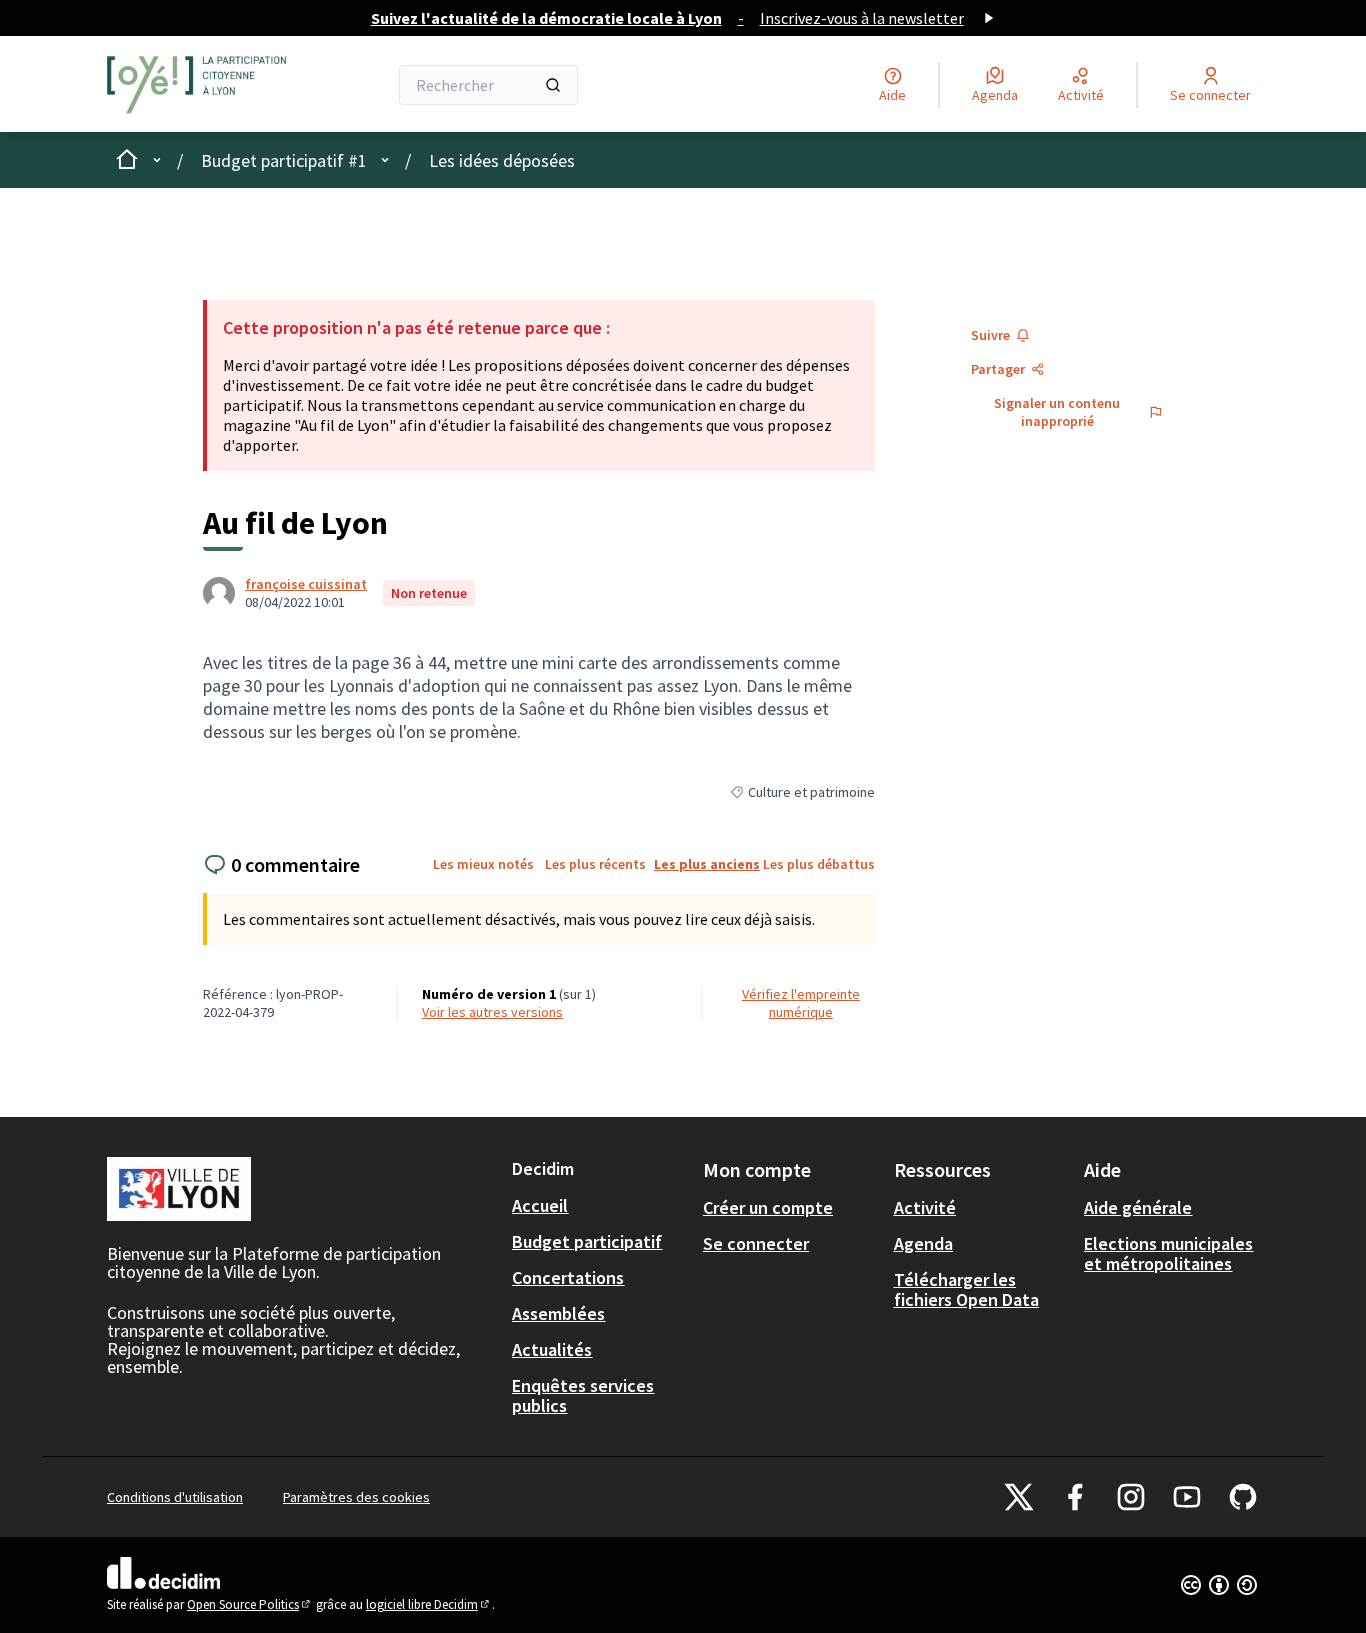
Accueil (540, 1205)
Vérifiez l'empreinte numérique (801, 1003)
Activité (925, 1207)
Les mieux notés (483, 864)
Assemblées (558, 1313)
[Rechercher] (553, 85)
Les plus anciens (707, 864)
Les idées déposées (502, 160)
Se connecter (756, 1243)
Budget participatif (587, 1241)
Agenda (923, 1243)
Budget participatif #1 (284, 160)
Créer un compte (768, 1207)
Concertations (568, 1277)
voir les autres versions (492, 1012)
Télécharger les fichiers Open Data (966, 1289)
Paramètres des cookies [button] (356, 1497)
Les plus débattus (819, 864)
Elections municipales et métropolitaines (1168, 1253)
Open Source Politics (250, 1604)
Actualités (552, 1349)
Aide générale (1138, 1207)
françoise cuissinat (306, 584)
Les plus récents (595, 864)
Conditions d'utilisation (175, 1497)
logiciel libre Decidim (429, 1604)
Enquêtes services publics (583, 1395)
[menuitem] (599, 1206)
